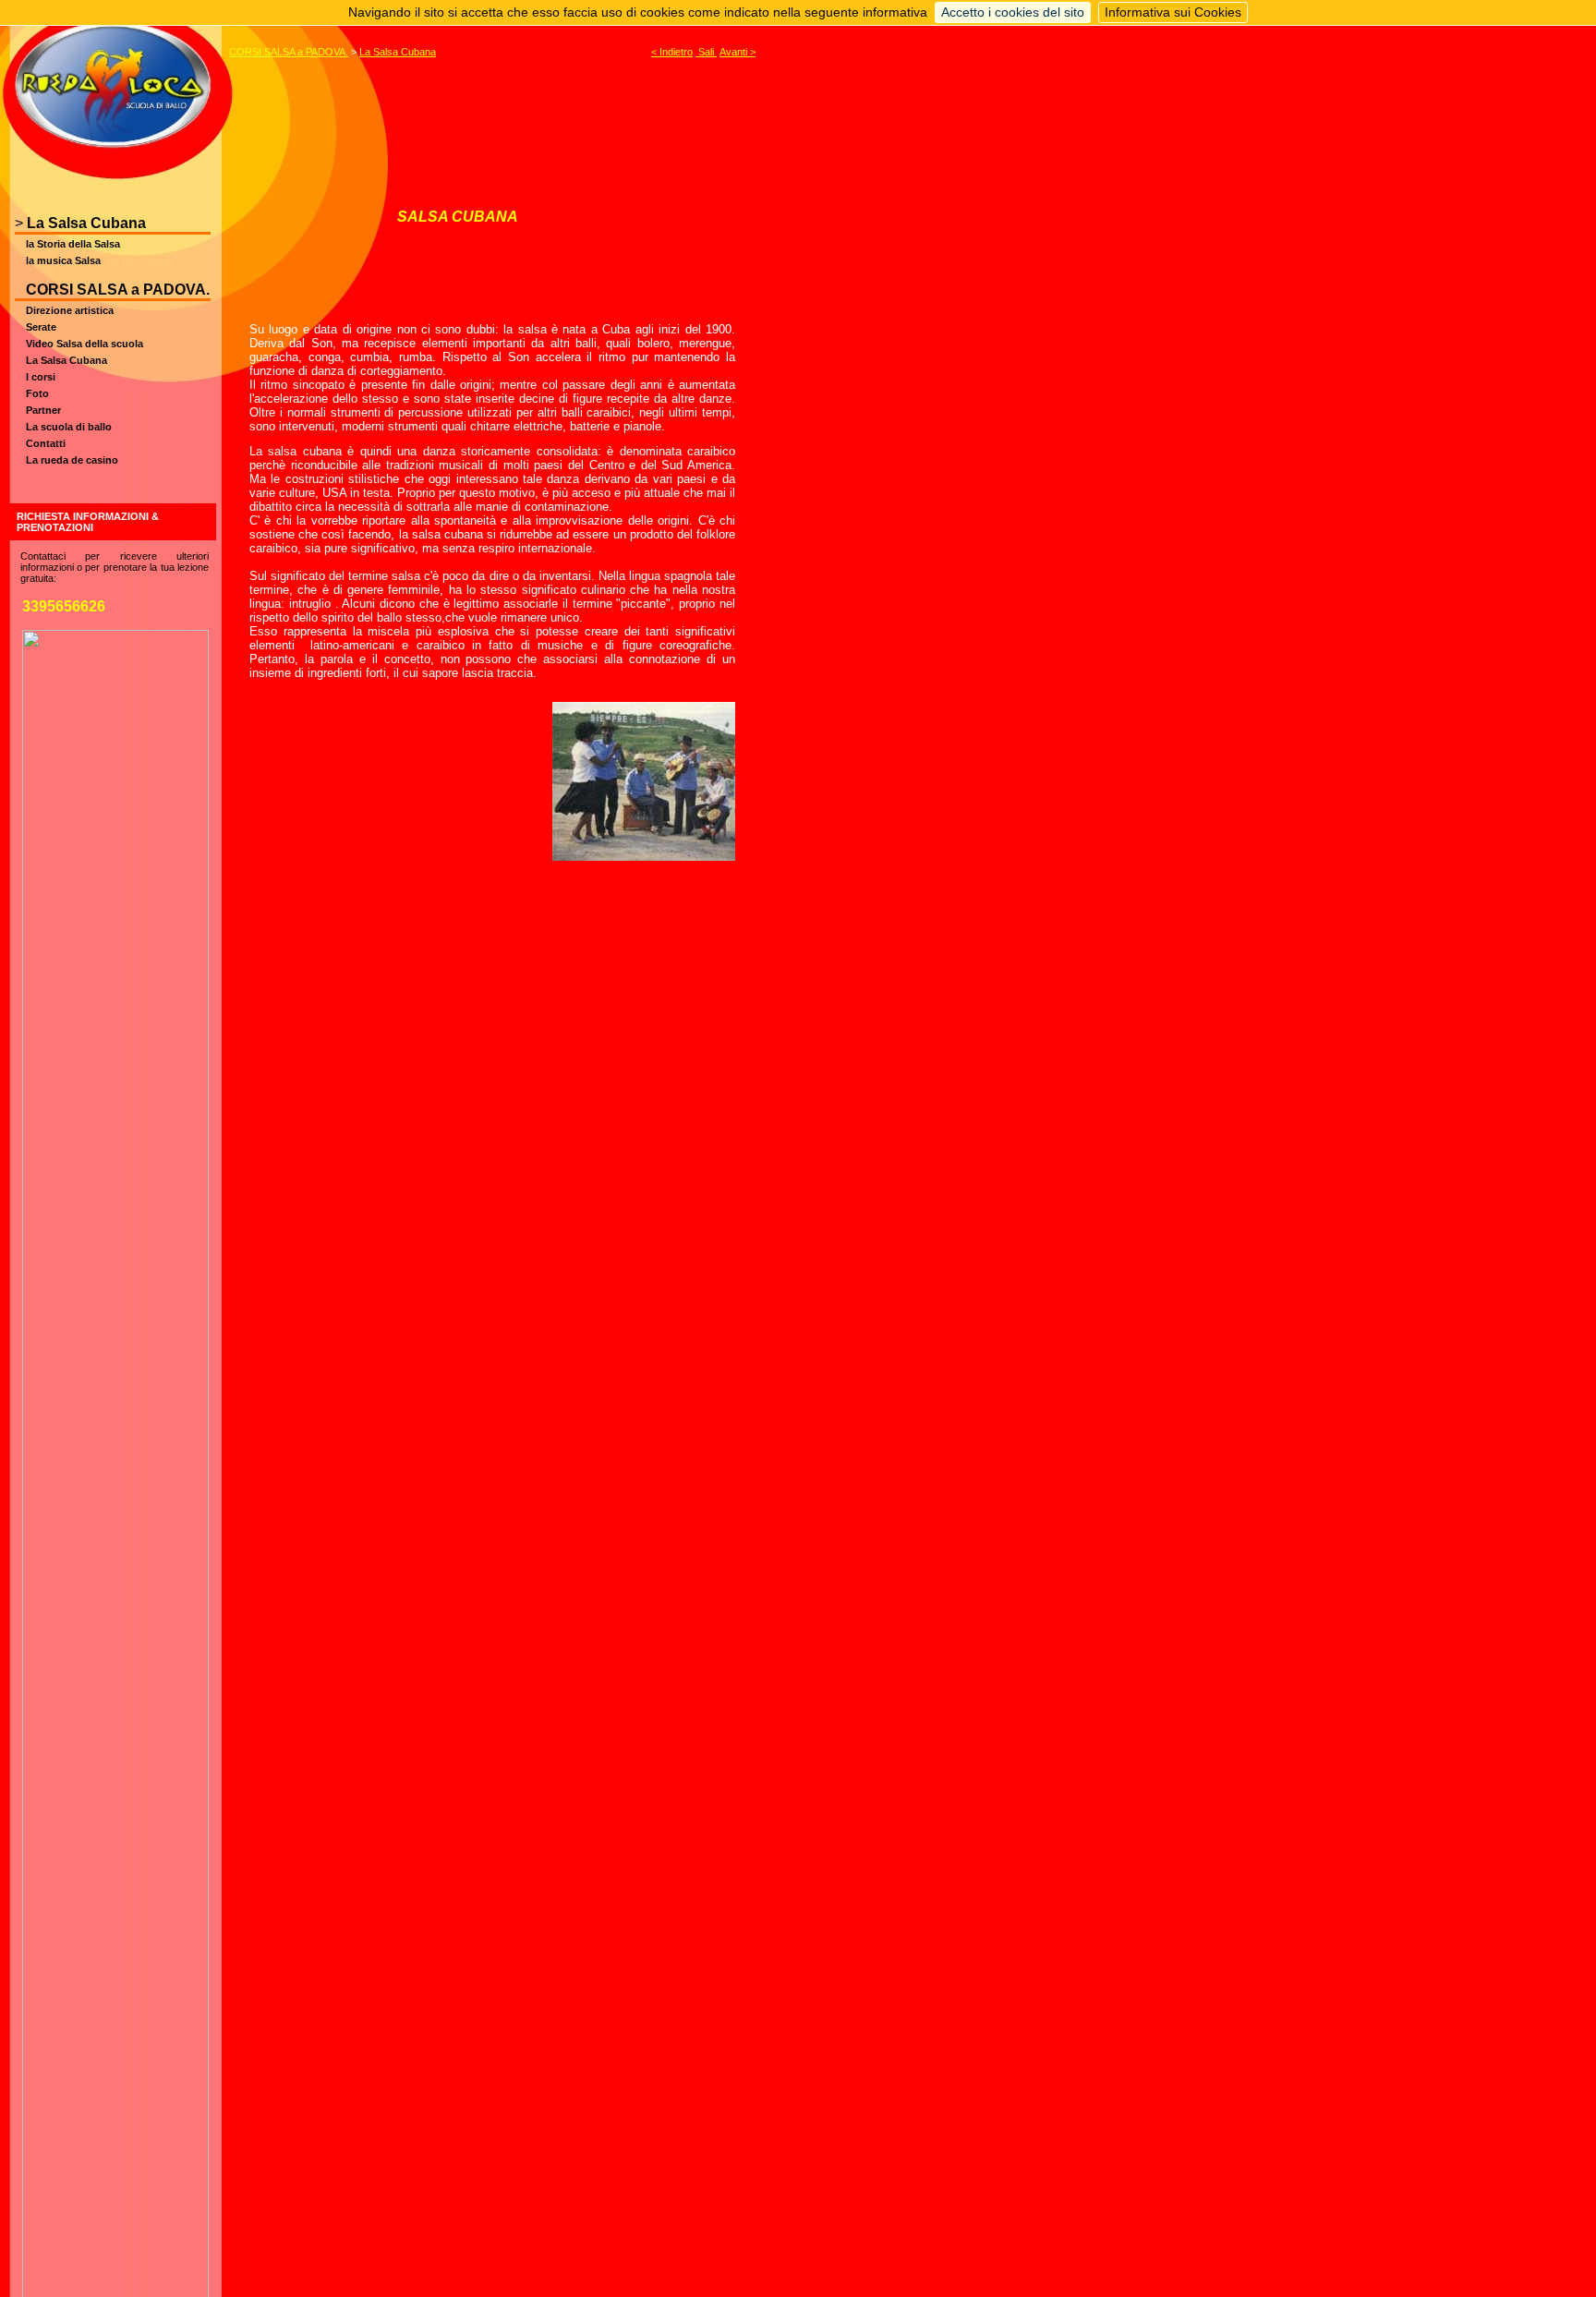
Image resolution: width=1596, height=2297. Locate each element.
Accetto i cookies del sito (1013, 12)
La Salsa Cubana (86, 223)
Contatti (46, 443)
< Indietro (672, 52)
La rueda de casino (72, 460)
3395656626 (64, 606)
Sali (706, 52)
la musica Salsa (63, 260)
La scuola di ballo (69, 427)
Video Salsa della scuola (85, 344)
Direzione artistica (70, 310)
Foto (37, 393)
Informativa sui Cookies (1173, 12)
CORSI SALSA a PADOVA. (118, 290)
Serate (41, 327)
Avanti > (738, 52)
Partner (43, 410)
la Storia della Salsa (73, 244)
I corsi (41, 377)
